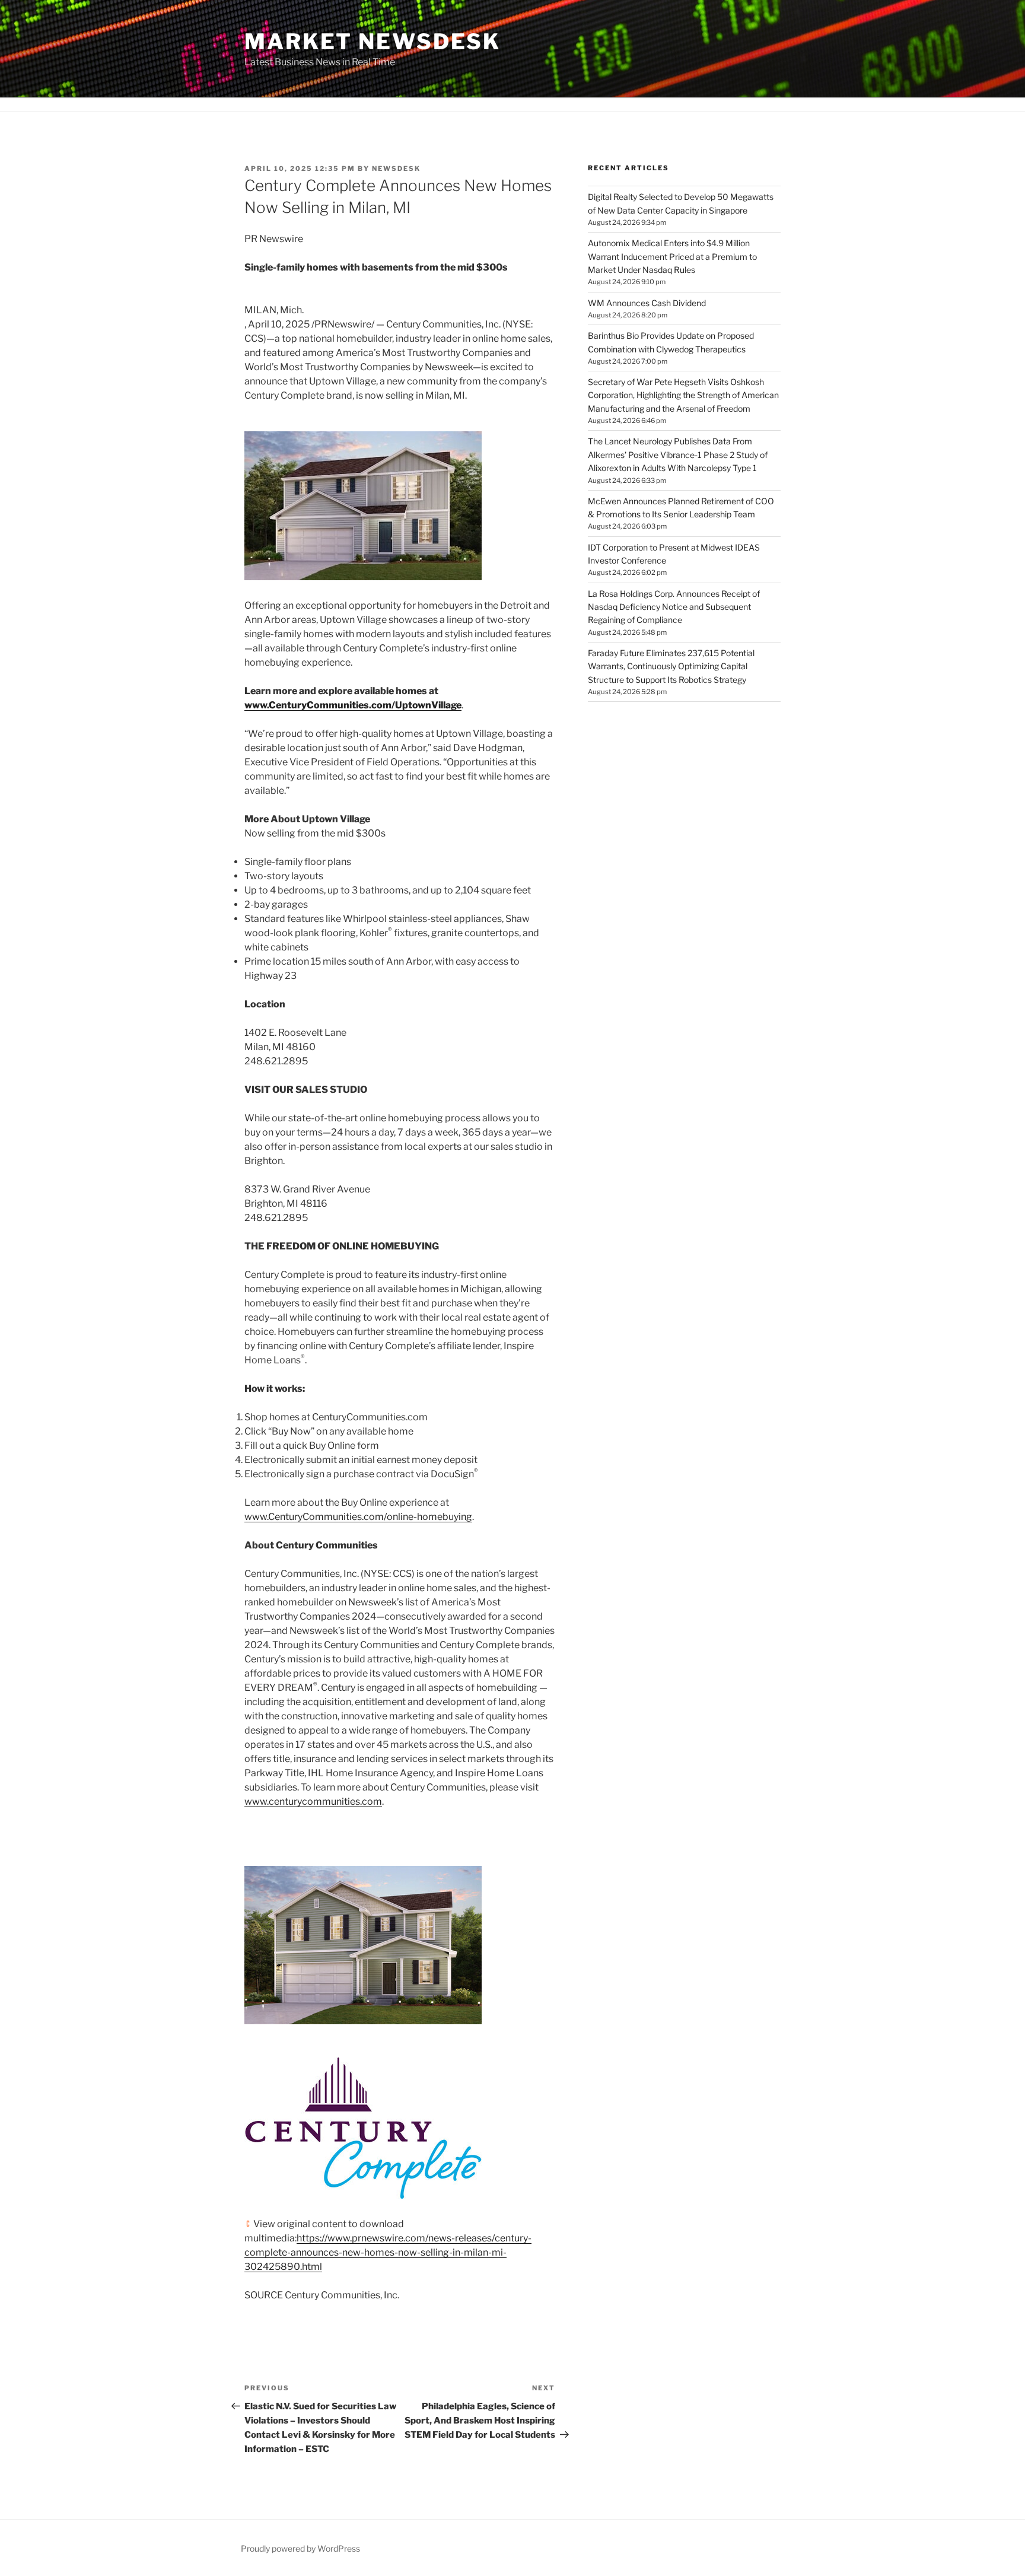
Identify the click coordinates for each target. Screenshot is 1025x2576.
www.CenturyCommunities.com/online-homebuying (358, 1517)
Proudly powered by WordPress (300, 2548)
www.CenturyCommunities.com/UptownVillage (353, 705)
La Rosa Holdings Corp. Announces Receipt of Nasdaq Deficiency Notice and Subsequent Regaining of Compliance (674, 607)
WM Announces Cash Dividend (647, 303)
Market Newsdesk (373, 42)
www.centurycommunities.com (313, 1801)
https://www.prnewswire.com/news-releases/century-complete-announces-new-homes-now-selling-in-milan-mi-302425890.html (388, 2252)
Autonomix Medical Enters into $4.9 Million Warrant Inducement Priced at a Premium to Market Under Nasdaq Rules (672, 256)
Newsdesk (396, 168)
